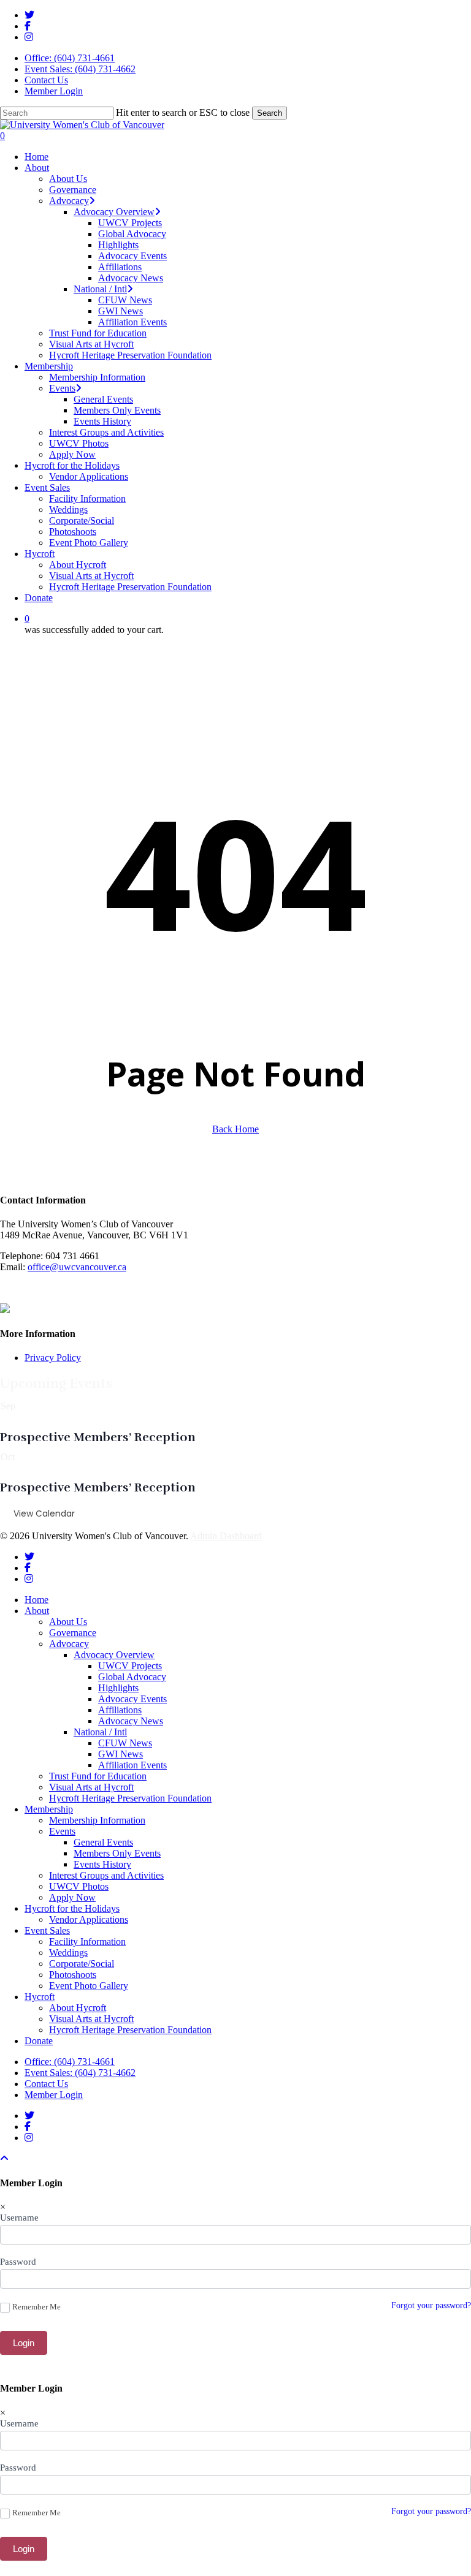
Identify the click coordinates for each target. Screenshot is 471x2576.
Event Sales (47, 1930)
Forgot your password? (431, 2305)
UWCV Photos (79, 1886)
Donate (39, 2041)
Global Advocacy (132, 1677)
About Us (68, 1622)
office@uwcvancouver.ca (77, 1267)
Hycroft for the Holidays (72, 1908)
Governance (73, 1633)
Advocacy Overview (114, 1655)
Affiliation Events (132, 1765)
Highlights (118, 1688)
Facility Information (87, 1941)
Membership (49, 1809)
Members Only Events (117, 1853)
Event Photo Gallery (89, 1986)
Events (62, 1831)
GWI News (121, 1754)
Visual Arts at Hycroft (91, 1787)
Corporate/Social (82, 1964)
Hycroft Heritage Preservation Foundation (130, 1798)
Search (270, 113)
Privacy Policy (53, 1358)
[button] (4, 2158)
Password (18, 2262)
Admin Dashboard (226, 1536)
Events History (102, 1864)
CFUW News (125, 1743)
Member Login (54, 91)
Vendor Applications (89, 1919)
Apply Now (72, 1897)
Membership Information (97, 1820)
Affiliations (120, 1710)
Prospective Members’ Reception (98, 1437)
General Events (103, 1842)
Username (19, 2218)
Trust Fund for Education (98, 1776)
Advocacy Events (132, 1699)
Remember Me (36, 2307)
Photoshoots (73, 1975)
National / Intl (100, 1732)
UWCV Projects (130, 1666)
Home (36, 1600)
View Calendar (44, 1513)
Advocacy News (131, 1721)
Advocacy (69, 1644)
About (37, 1611)
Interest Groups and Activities (106, 1875)
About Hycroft (78, 2008)
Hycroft (40, 1997)
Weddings (68, 1953)
